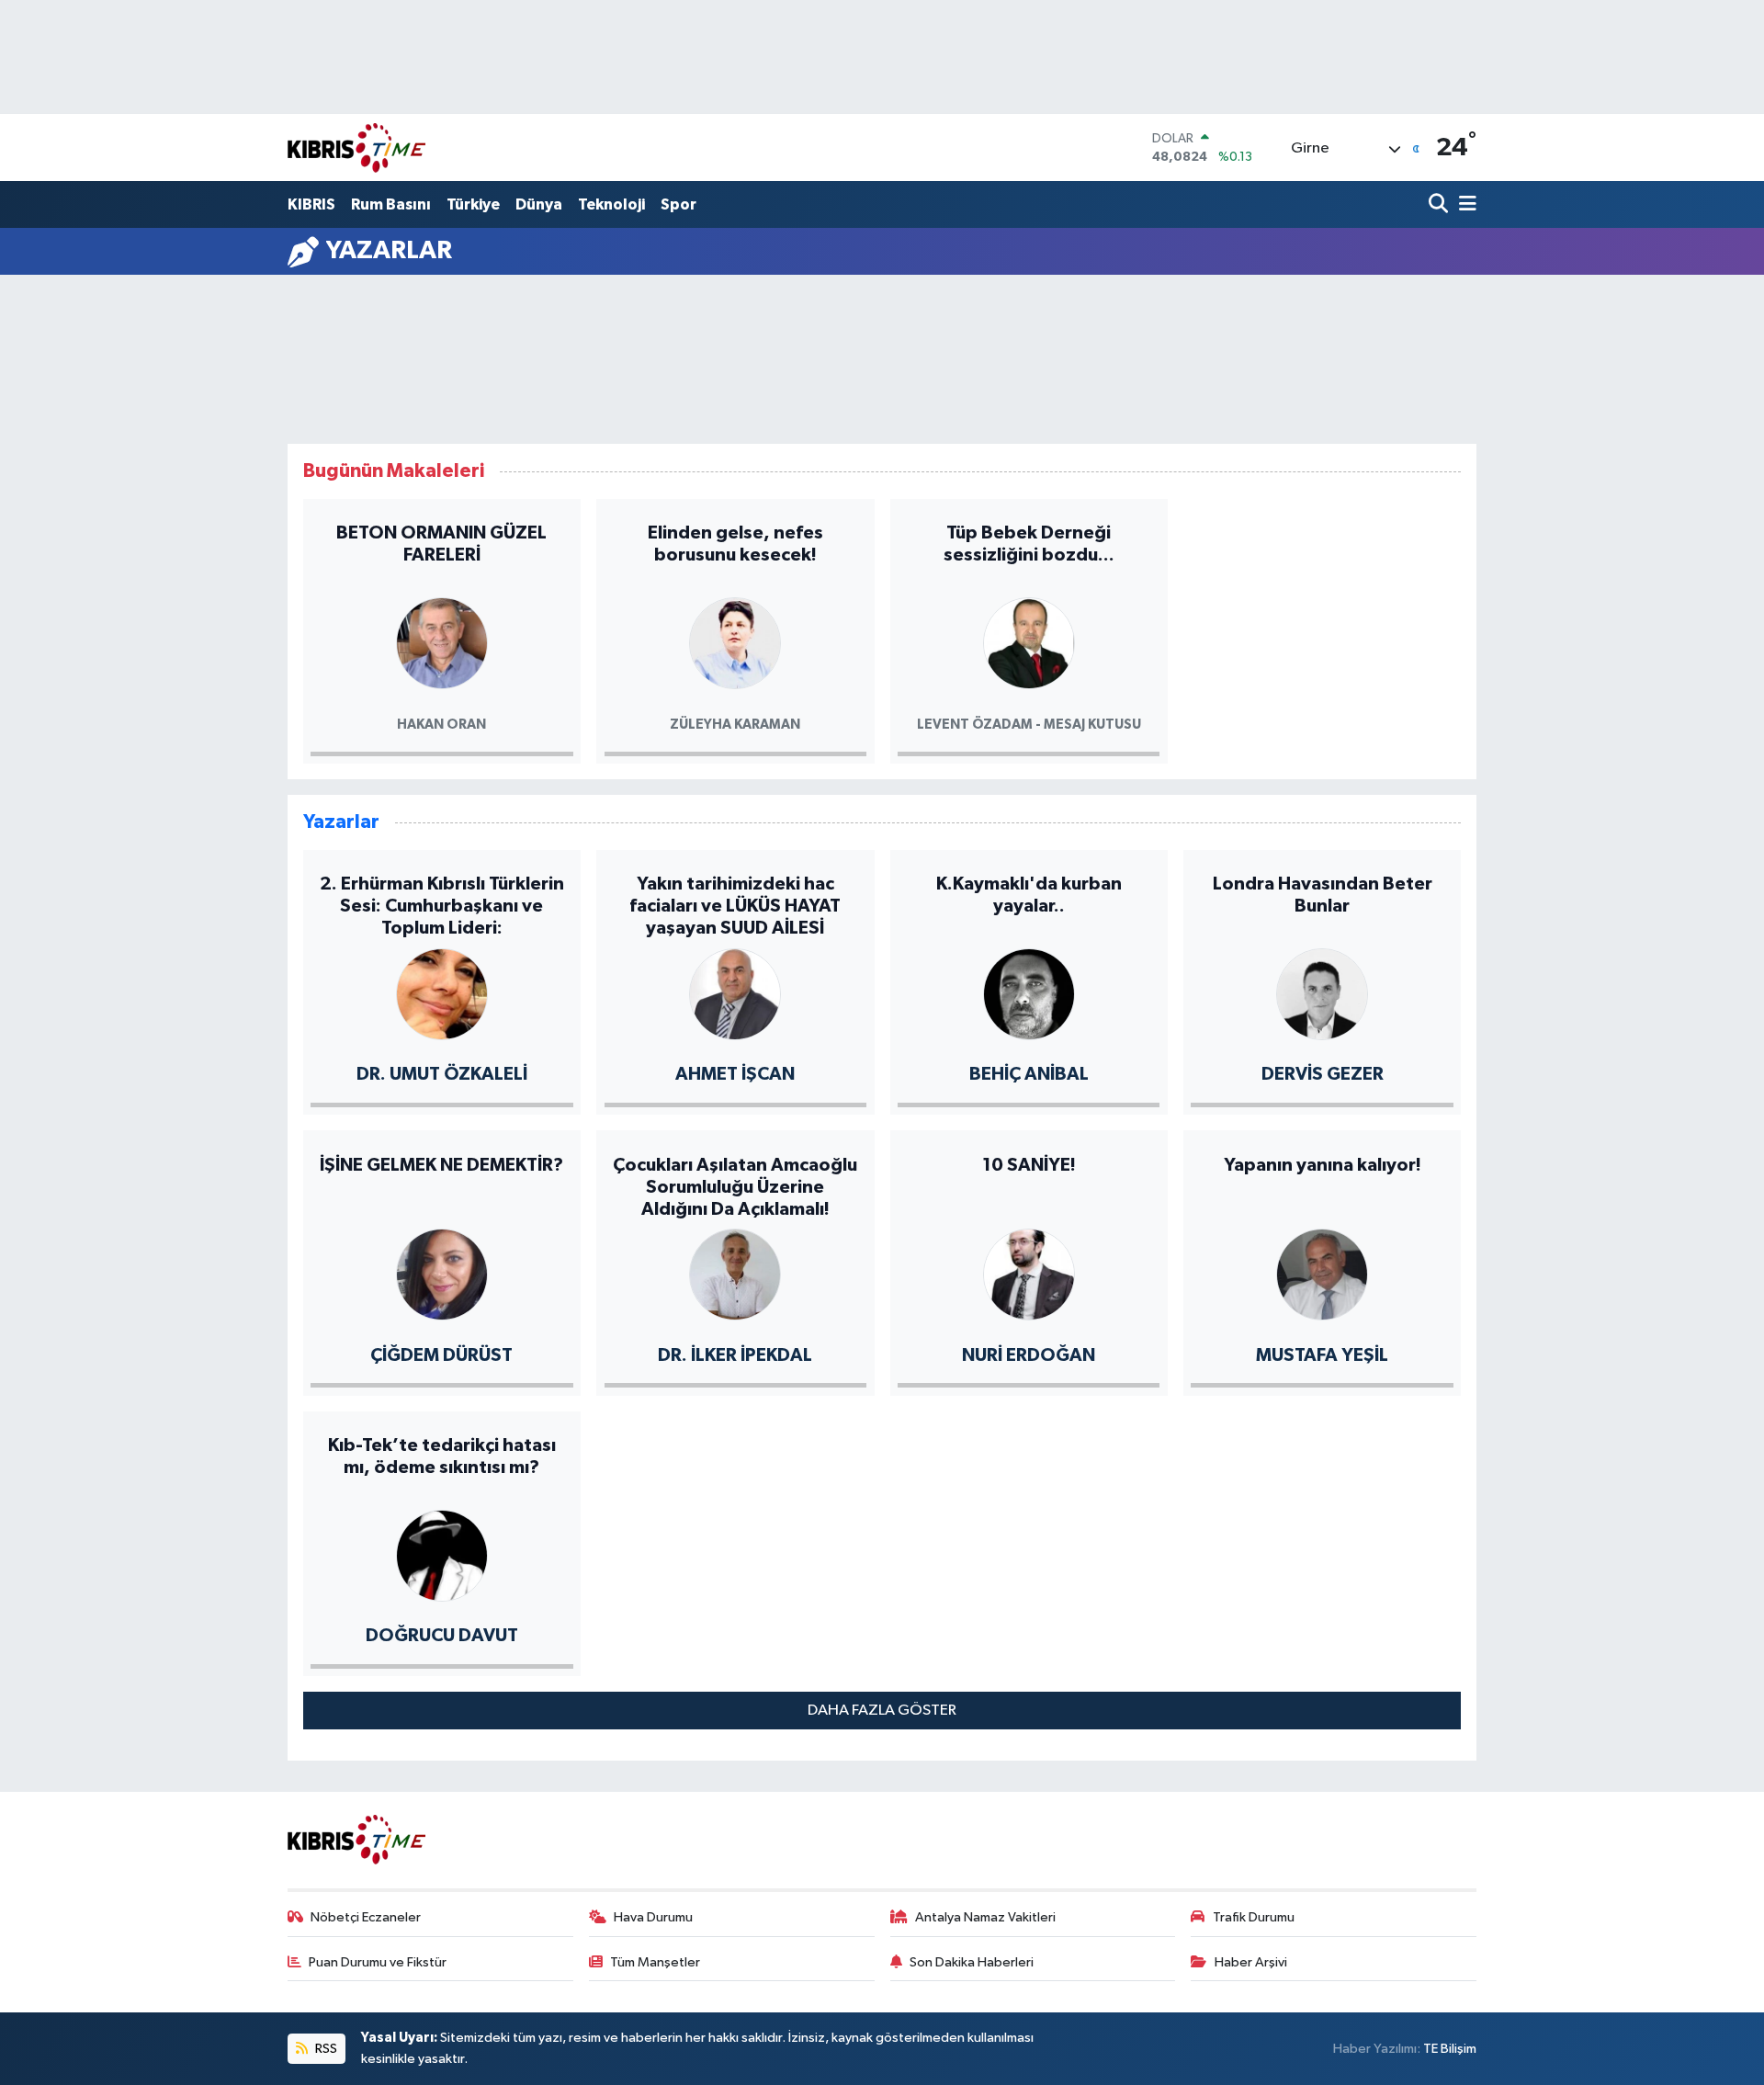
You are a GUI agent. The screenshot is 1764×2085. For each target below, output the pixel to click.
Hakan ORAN (441, 725)
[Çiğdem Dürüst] (442, 1273)
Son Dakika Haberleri (972, 1962)
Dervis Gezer (1323, 1074)
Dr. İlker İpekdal (735, 1355)
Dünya (539, 204)
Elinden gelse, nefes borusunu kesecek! (735, 544)
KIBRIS (311, 204)
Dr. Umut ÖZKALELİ (442, 1074)
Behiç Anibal (1029, 1074)
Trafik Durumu (1254, 1917)
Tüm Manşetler (655, 1962)
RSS (325, 2049)
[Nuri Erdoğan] (1029, 1273)
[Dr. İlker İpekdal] (735, 1273)
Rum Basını (391, 204)
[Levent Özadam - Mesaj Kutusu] (1029, 642)
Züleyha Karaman (735, 725)
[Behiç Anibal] (1029, 993)
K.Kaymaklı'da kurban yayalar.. (1029, 895)
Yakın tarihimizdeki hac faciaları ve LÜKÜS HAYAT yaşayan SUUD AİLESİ (735, 906)
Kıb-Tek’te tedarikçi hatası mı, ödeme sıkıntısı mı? (442, 1456)
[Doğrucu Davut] (442, 1554)
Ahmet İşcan (735, 1074)
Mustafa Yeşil (1322, 1355)
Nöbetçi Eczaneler (366, 1917)
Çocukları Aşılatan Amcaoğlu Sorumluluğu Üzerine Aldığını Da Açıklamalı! (735, 1187)
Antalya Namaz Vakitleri (985, 1917)
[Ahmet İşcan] (735, 993)
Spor (678, 204)
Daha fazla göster (882, 1711)
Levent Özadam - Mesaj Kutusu (1029, 725)
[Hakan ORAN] (442, 642)
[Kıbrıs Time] (356, 147)
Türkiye (473, 204)
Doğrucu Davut (442, 1636)
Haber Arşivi (1251, 1962)
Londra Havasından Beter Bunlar (1323, 895)
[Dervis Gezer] (1322, 993)
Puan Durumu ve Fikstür (378, 1962)
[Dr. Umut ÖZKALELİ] (442, 993)
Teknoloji (611, 204)
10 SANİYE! (1029, 1165)
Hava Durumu (653, 1917)
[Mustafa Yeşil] (1322, 1273)
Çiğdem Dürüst (441, 1355)
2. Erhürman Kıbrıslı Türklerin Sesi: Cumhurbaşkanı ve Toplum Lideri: (442, 906)
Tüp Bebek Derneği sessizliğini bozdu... (1029, 544)
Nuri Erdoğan (1029, 1355)
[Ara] (1440, 205)
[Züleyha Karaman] (735, 642)
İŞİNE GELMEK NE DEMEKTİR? (441, 1165)
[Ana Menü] (1464, 205)
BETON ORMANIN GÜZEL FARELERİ (441, 544)
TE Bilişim (1450, 2049)
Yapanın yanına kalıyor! (1323, 1165)
